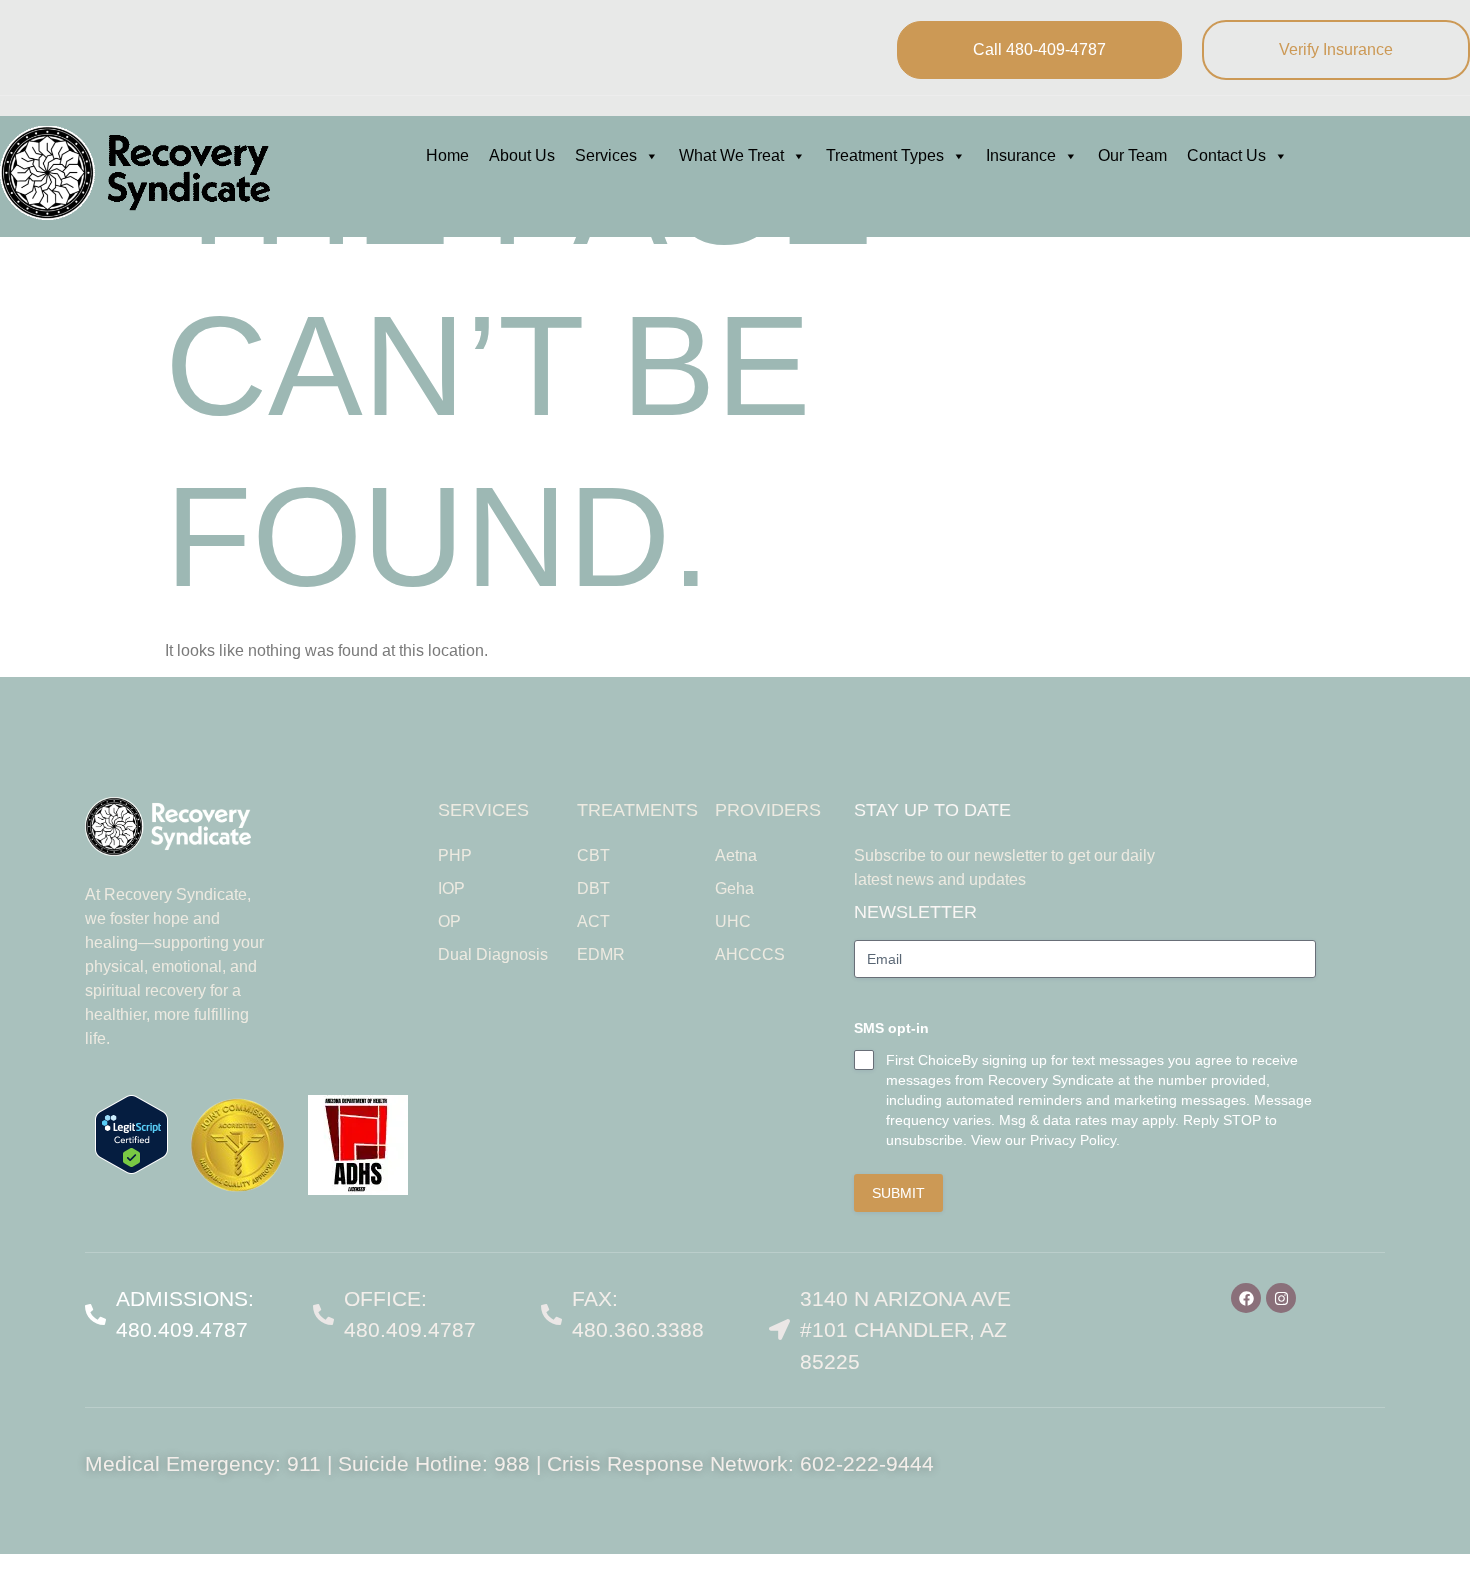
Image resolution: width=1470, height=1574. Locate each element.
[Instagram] (1281, 1298)
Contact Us (1226, 155)
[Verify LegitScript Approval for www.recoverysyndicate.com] (131, 1168)
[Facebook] (1246, 1298)
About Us (522, 155)
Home (447, 155)
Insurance (1021, 155)
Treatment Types (885, 155)
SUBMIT (898, 1193)
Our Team (1132, 155)
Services (606, 155)
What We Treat (731, 155)
